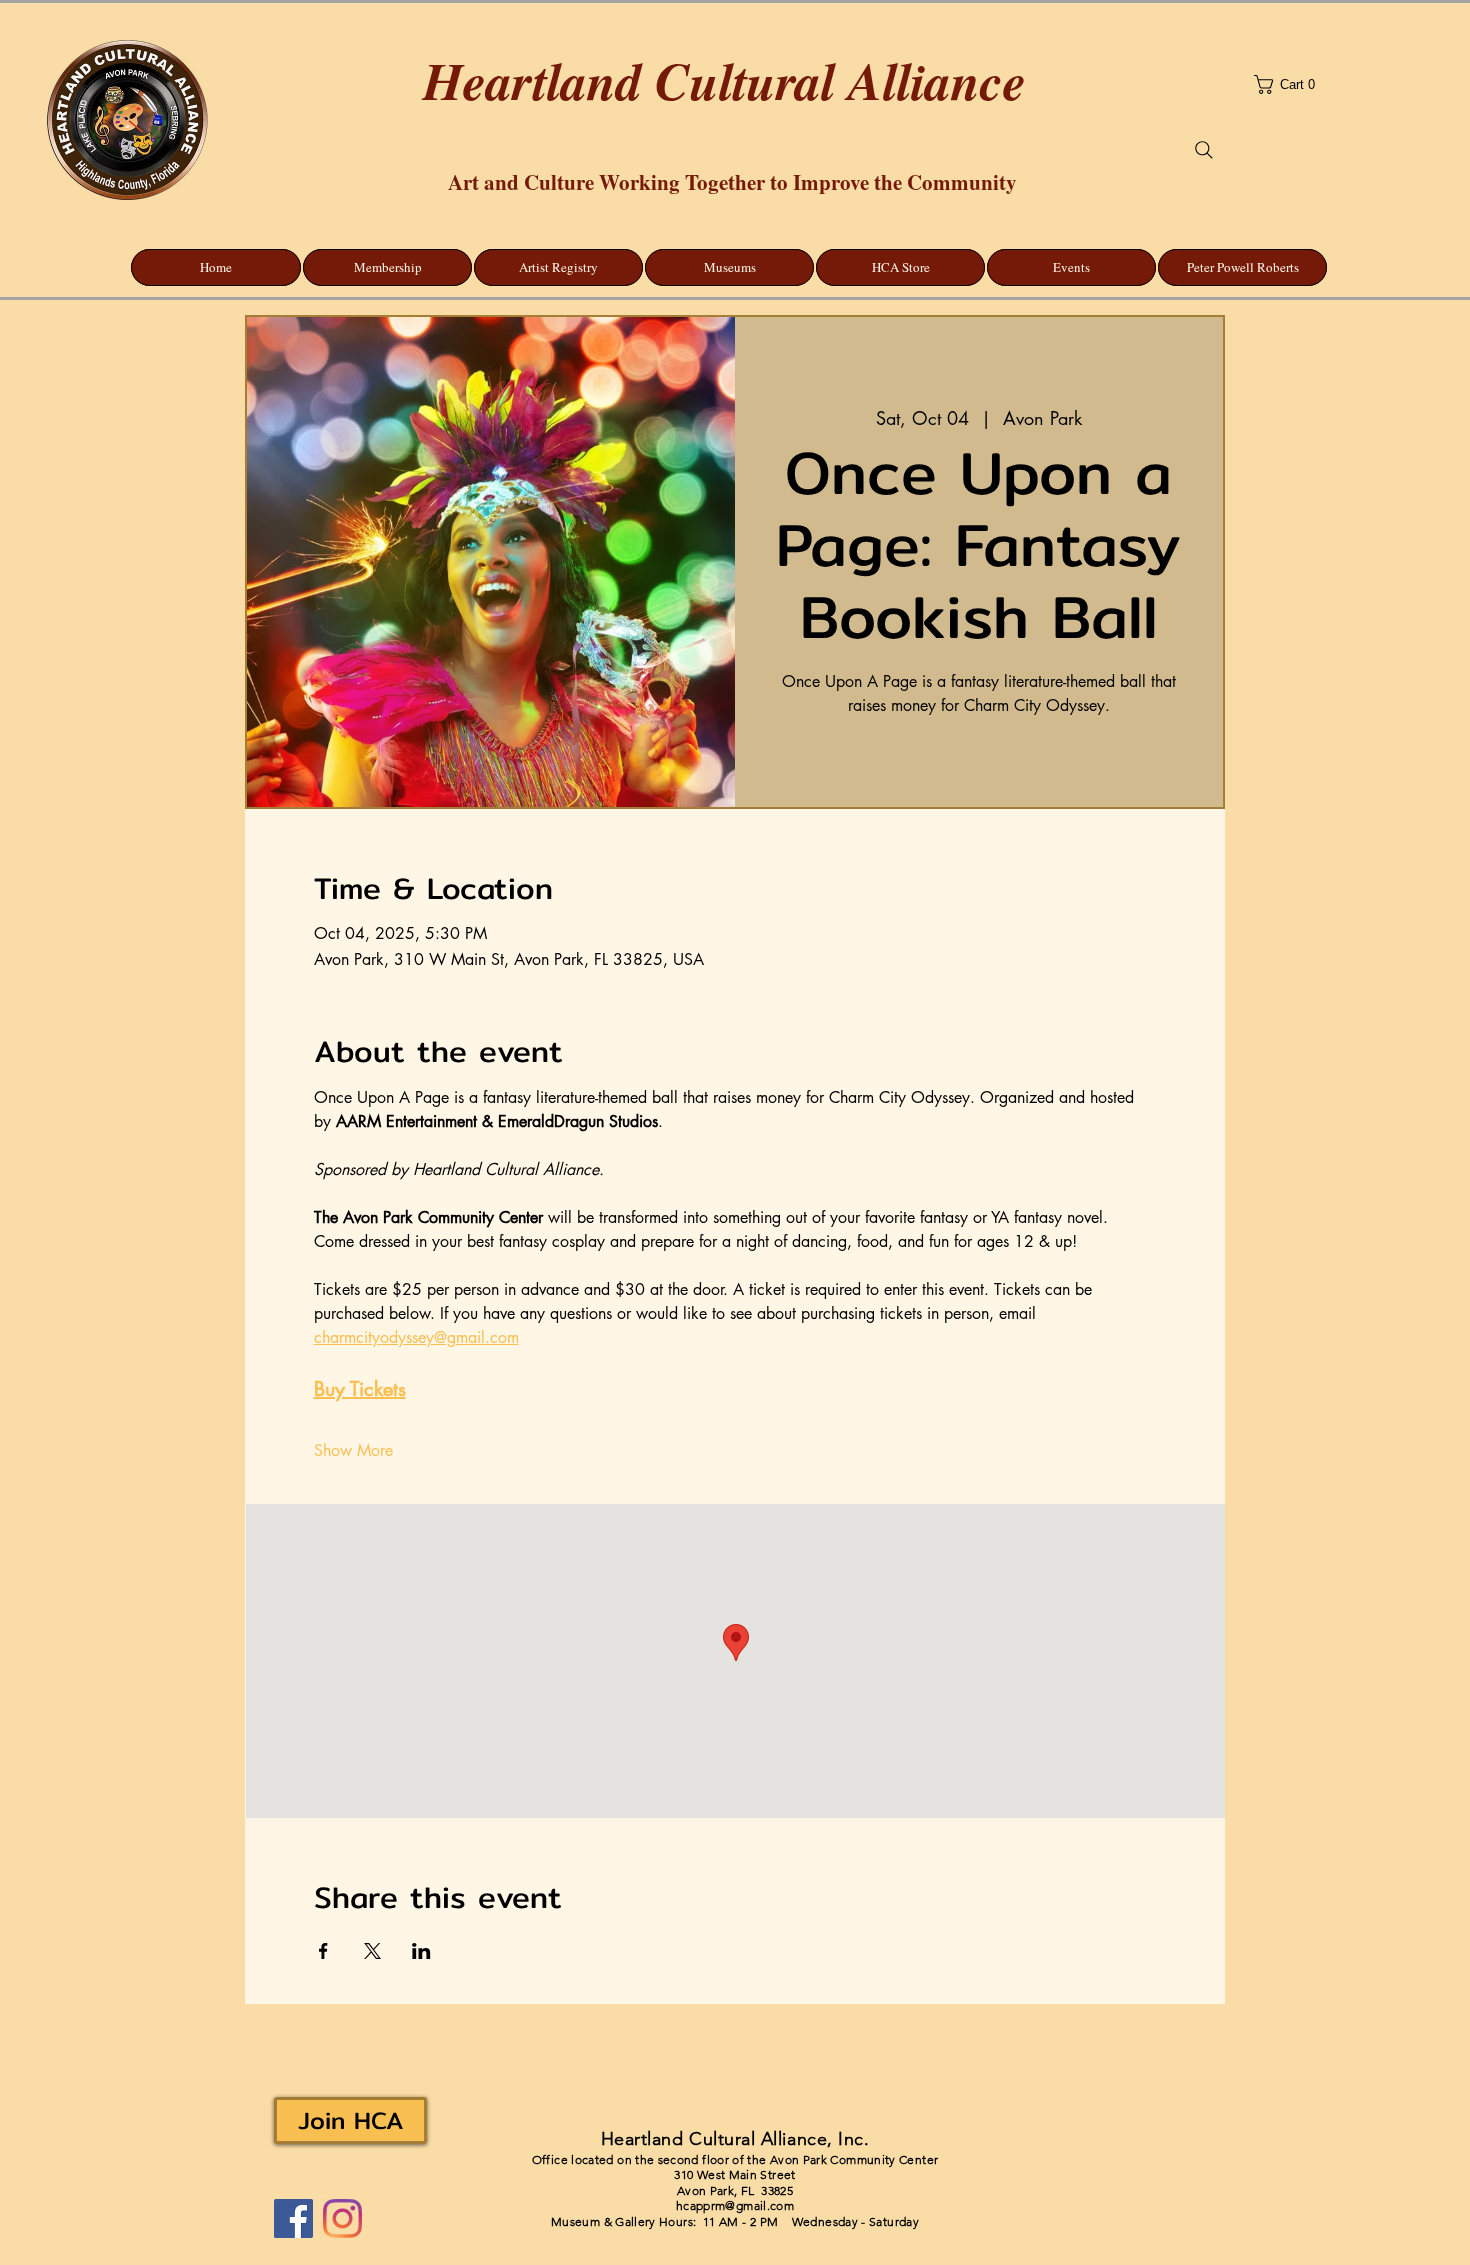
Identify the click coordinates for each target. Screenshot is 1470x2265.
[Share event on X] (372, 1951)
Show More (353, 1450)
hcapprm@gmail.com (735, 2205)
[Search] (1204, 150)
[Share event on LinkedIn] (421, 1951)
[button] (1346, 84)
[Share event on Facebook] (323, 1951)
